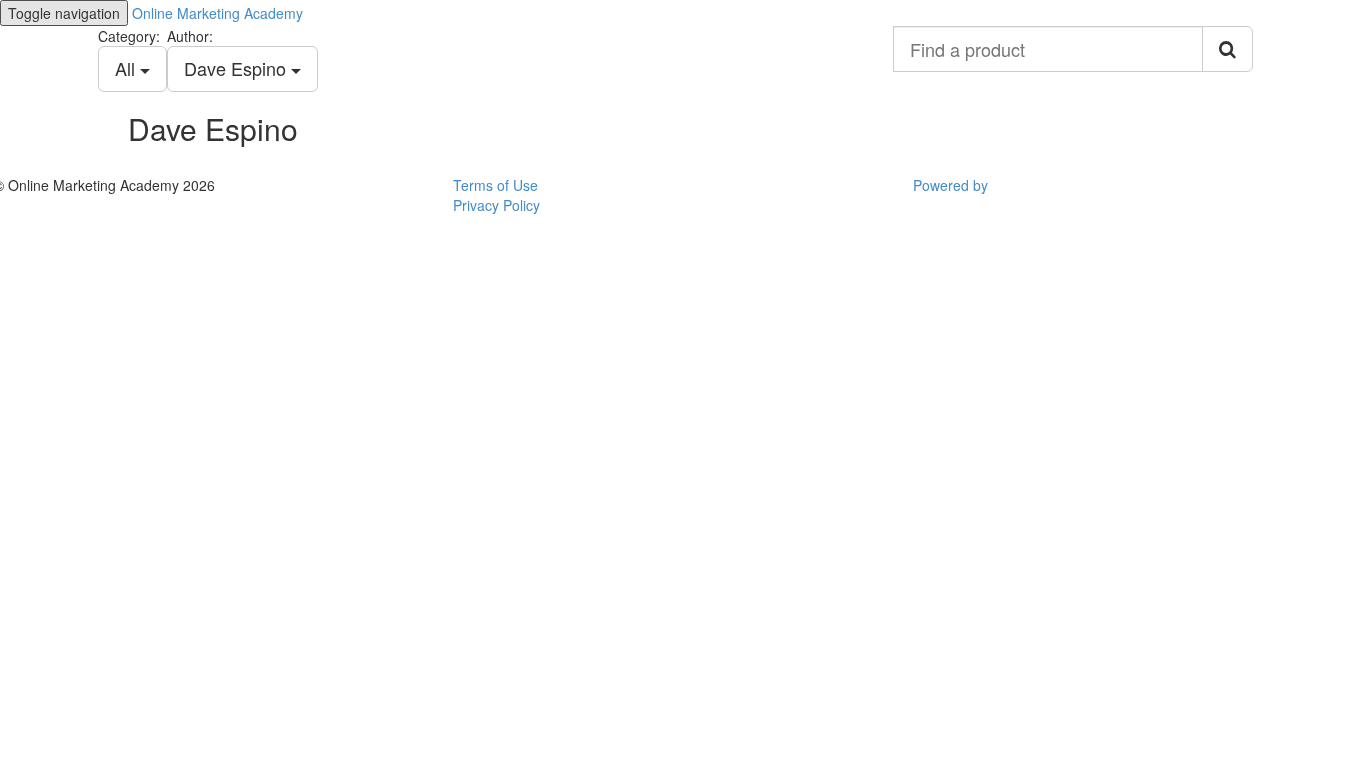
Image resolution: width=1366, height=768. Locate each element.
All (127, 68)
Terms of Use (495, 185)
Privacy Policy (496, 205)
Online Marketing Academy (217, 13)
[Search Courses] (1227, 49)
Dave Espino (237, 68)
